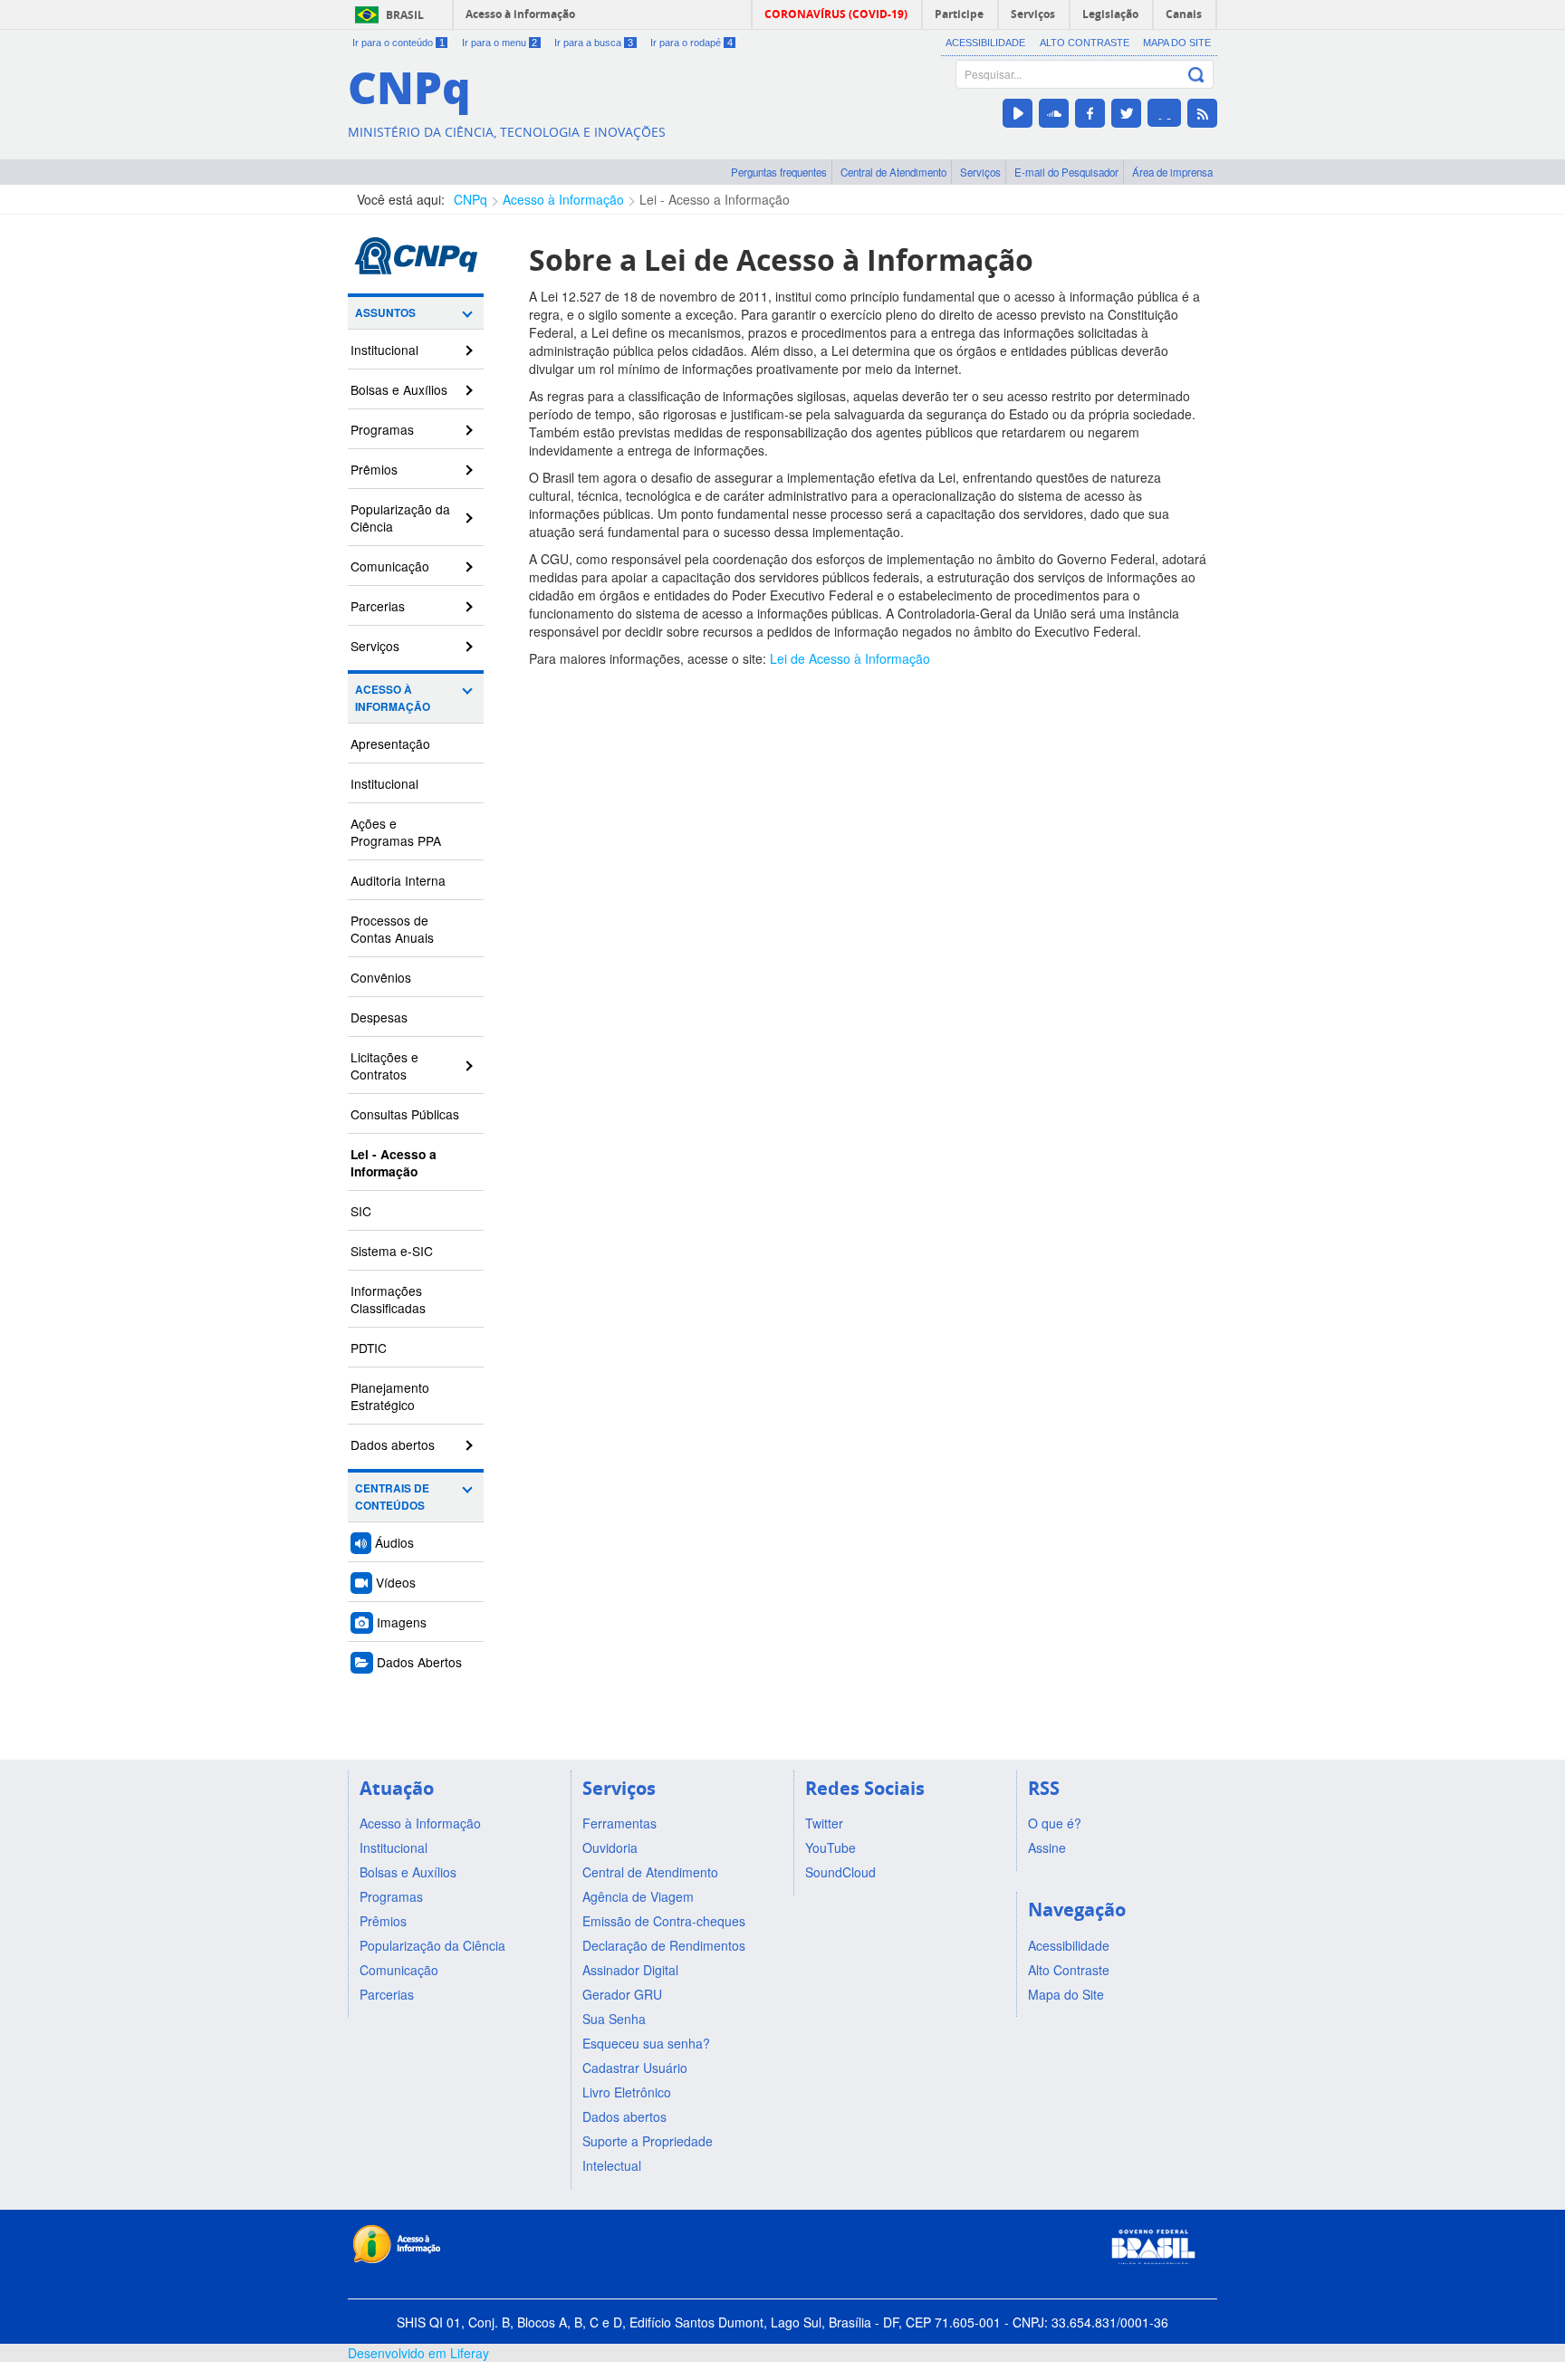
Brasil (405, 15)
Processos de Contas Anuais (392, 929)
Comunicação (390, 566)
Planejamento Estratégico (390, 1396)
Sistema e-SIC (392, 1251)
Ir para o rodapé (691, 43)
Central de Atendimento (893, 172)
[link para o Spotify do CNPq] (1164, 113)
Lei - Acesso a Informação (715, 199)
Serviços (980, 172)
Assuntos (385, 313)
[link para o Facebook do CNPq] (1090, 113)
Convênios (381, 977)
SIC (361, 1211)
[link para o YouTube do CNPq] (1018, 113)
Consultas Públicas (405, 1114)
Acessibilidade (985, 43)
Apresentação (390, 744)
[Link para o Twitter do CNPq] (1126, 113)
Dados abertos (393, 1444)
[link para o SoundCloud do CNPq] (1054, 113)
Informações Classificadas (388, 1299)
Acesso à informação (520, 14)
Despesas (379, 1017)
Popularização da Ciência (400, 518)
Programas (382, 429)
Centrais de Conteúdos (392, 1497)
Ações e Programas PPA (396, 832)
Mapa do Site (1177, 43)
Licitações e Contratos (384, 1065)
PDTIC (369, 1348)
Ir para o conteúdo (398, 43)
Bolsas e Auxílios (399, 389)
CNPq (470, 199)
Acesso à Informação (563, 199)
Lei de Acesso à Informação (850, 658)
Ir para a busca (594, 43)
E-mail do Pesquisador (1066, 172)
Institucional (384, 350)
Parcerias (378, 606)
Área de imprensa (1172, 172)
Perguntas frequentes (779, 172)
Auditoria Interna (398, 880)
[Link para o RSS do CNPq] (1202, 113)
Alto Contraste (1085, 43)
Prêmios (374, 469)
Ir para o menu (500, 43)
